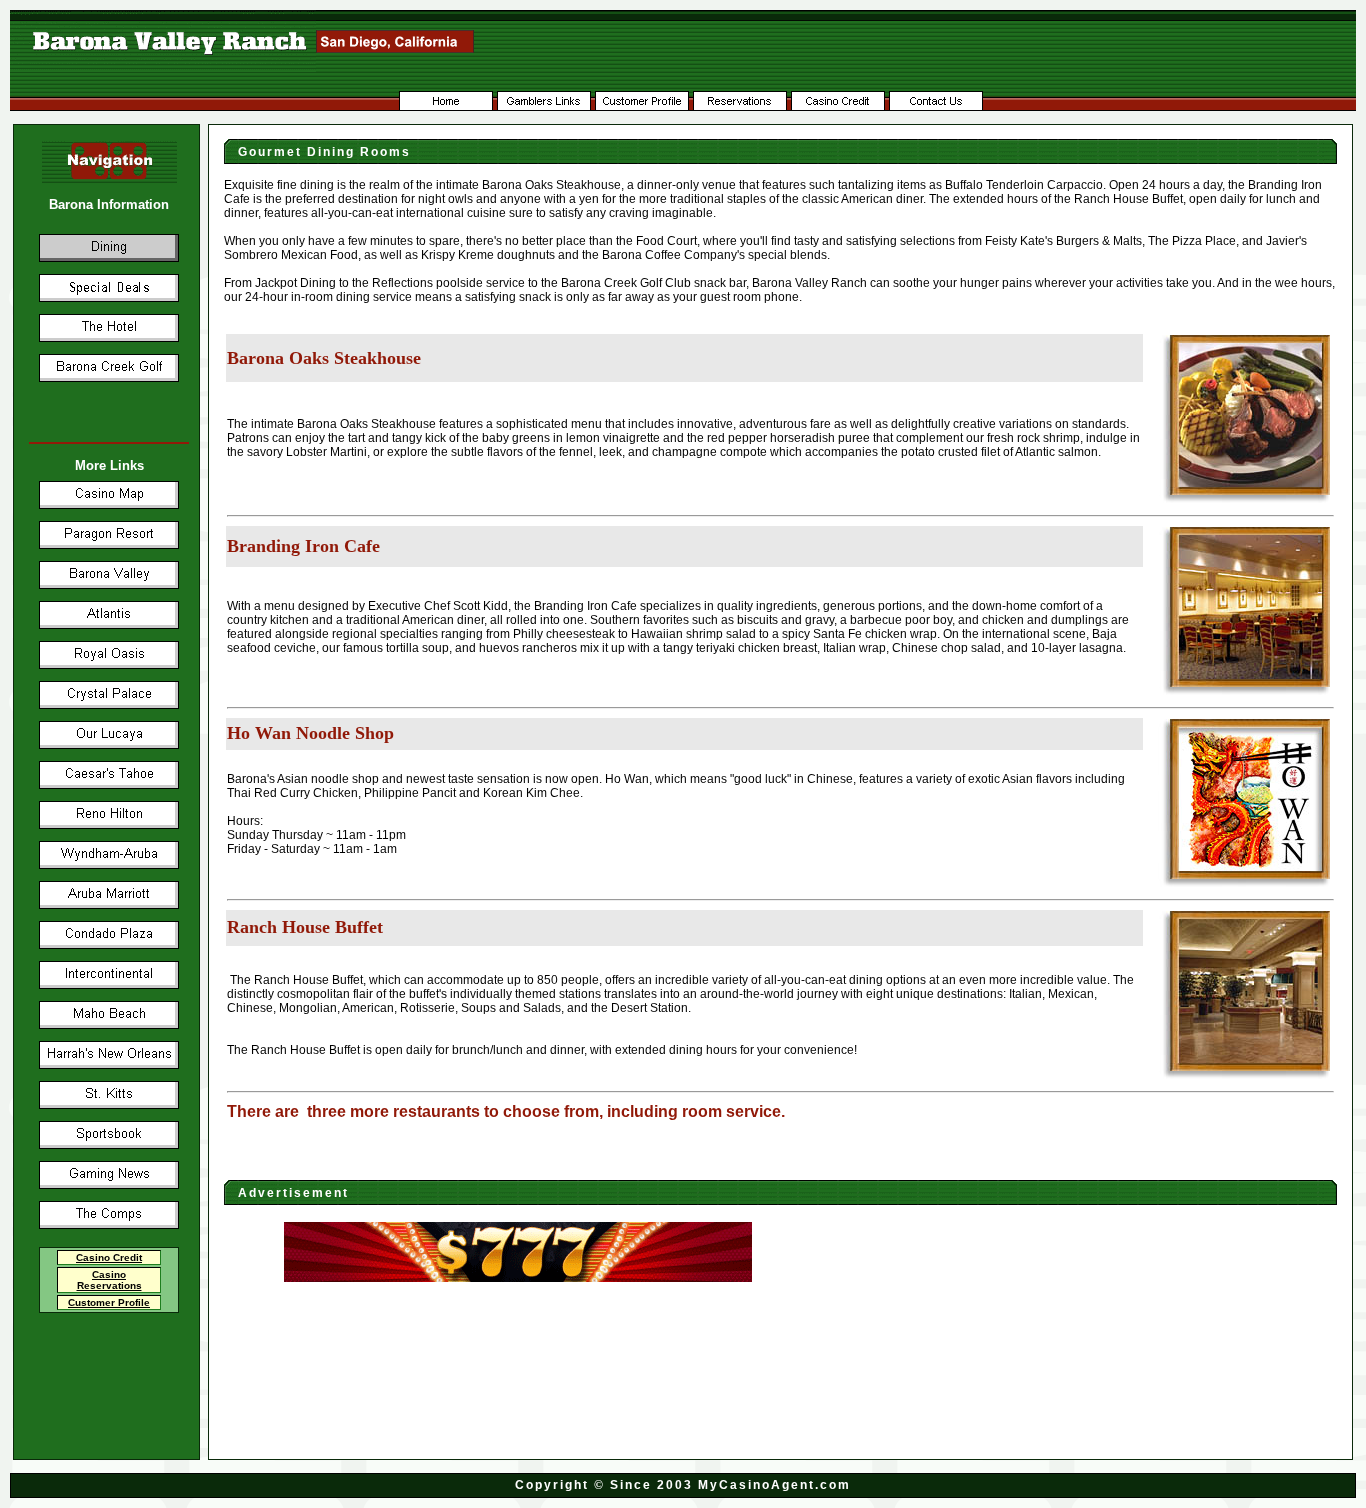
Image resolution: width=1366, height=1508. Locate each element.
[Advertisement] (518, 1340)
